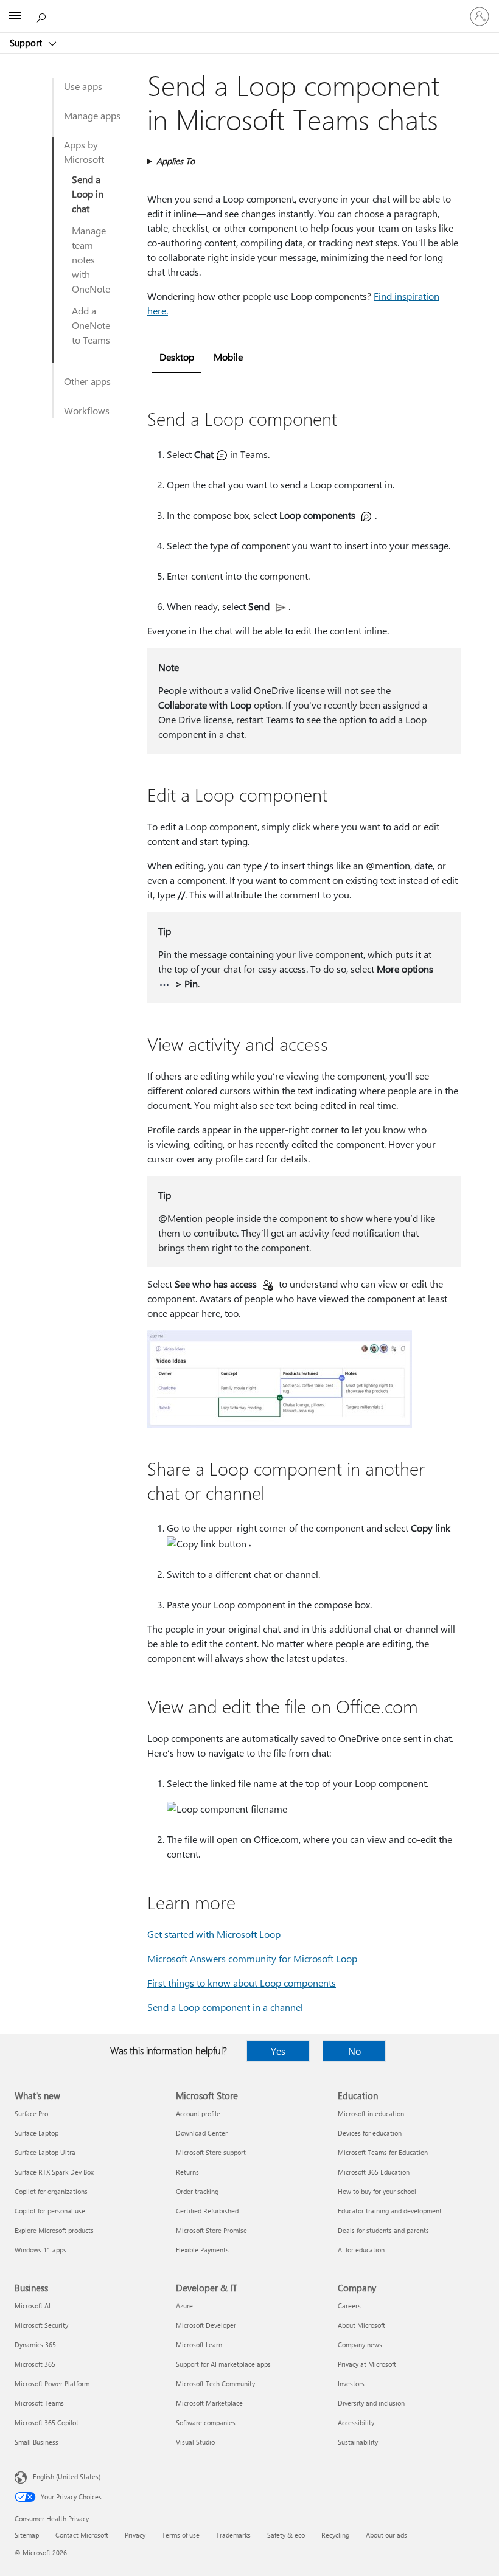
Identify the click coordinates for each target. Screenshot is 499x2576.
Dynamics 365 (35, 2345)
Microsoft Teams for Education (383, 2152)
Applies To (176, 161)
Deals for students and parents (383, 2230)
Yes (278, 2051)
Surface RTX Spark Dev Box (54, 2172)
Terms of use (181, 2535)
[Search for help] (43, 16)
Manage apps (92, 115)
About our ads (386, 2535)
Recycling (335, 2535)
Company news (360, 2345)
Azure (184, 2306)
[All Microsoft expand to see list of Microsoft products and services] (15, 16)
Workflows (87, 410)
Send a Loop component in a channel (225, 2007)
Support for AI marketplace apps (223, 2364)
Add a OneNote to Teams (91, 325)
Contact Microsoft (82, 2535)
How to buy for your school (377, 2191)
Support (27, 43)
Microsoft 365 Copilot (47, 2422)
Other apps (87, 381)
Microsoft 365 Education (374, 2172)
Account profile (198, 2113)
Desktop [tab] (177, 357)
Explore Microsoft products (54, 2230)
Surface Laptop (37, 2133)
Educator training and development (390, 2211)
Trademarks (233, 2535)
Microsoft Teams (39, 2403)
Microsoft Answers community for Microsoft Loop (252, 1958)
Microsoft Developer (206, 2325)
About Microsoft (361, 2325)
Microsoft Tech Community (215, 2383)
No (354, 2051)
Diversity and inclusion (371, 2403)
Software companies (206, 2422)
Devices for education (370, 2133)
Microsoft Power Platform (52, 2383)
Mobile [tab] (228, 357)
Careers (349, 2306)
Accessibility (356, 2422)
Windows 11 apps (40, 2250)
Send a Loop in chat (88, 194)
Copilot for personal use (50, 2211)
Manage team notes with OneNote (91, 259)
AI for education (361, 2250)
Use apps (83, 86)
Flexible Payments (202, 2250)
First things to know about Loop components (242, 1983)
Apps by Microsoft (84, 152)
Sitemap (27, 2535)
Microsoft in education (371, 2113)
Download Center (202, 2133)
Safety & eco (286, 2535)
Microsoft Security (41, 2325)
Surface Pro (31, 2113)
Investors (351, 2383)
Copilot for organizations (51, 2191)
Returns (187, 2172)
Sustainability (358, 2442)
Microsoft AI (33, 2306)
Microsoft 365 (35, 2364)
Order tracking (197, 2191)
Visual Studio (195, 2442)
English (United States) (67, 2477)
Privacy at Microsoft (367, 2364)
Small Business (37, 2442)
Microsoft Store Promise (211, 2230)
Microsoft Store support (211, 2152)
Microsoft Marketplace (209, 2403)
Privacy (135, 2535)
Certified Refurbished (207, 2211)
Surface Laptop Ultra (45, 2152)
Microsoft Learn (199, 2345)
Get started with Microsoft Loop (214, 1934)
